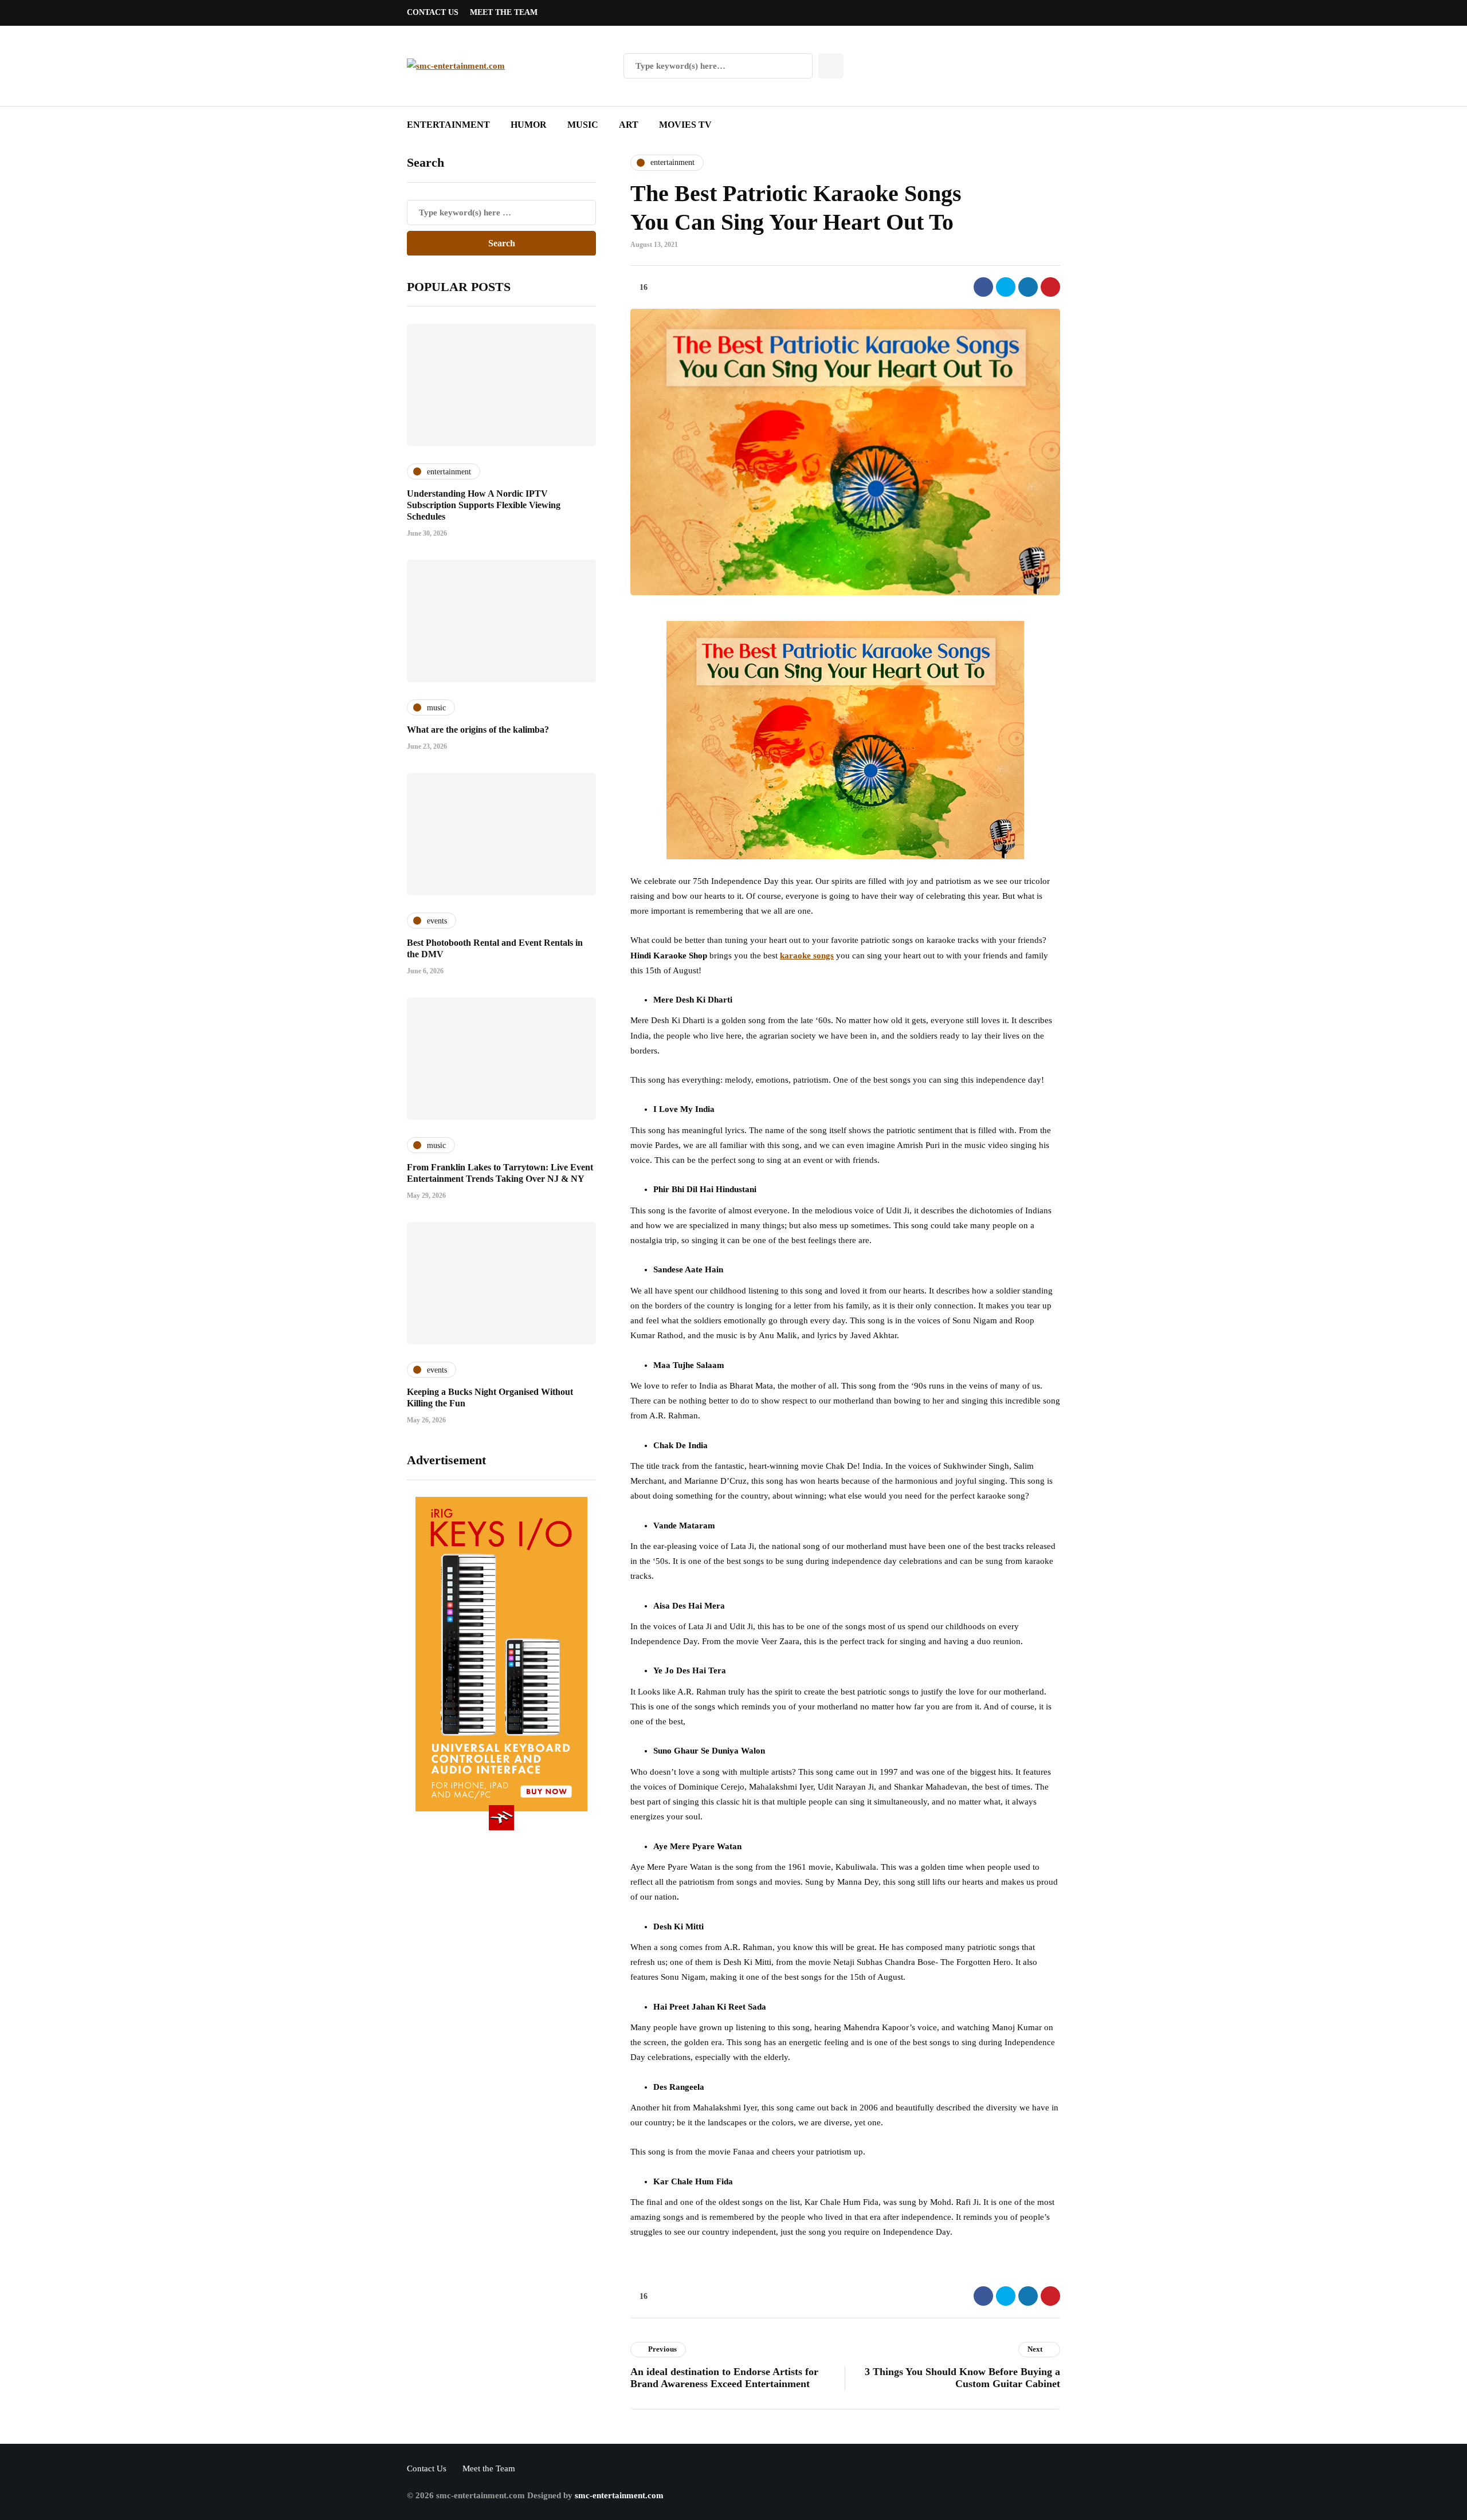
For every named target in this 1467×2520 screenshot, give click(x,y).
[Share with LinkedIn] (1028, 287)
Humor (529, 125)
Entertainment (448, 125)
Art (629, 125)
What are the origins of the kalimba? (478, 730)
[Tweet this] (1006, 287)
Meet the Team (504, 12)
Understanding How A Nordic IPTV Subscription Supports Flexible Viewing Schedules (484, 505)
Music (583, 125)
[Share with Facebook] (983, 287)
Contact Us (433, 12)
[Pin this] (1050, 287)
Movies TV (685, 125)
